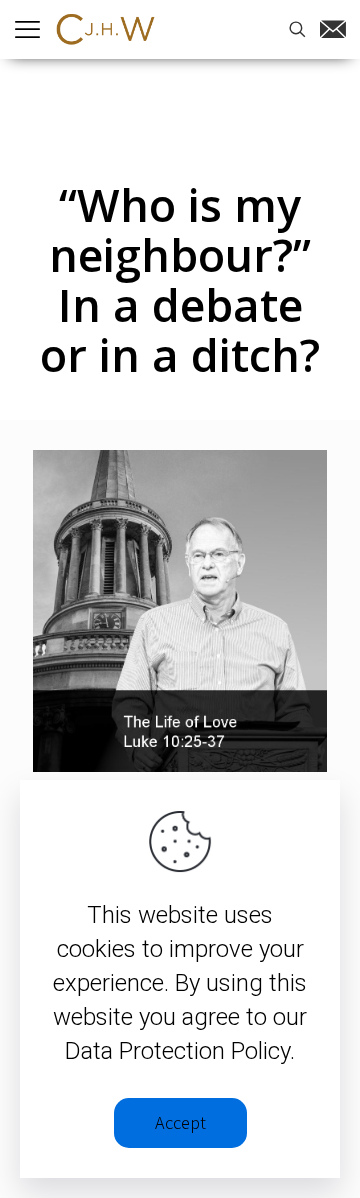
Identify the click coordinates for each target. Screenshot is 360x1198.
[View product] (304, 473)
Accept (180, 1122)
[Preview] (304, 502)
